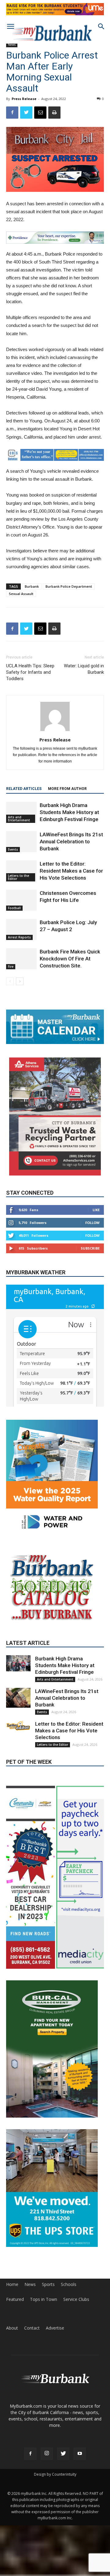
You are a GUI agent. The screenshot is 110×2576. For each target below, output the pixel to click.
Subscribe (90, 1248)
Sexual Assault (21, 594)
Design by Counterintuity (55, 2474)
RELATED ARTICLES (24, 789)
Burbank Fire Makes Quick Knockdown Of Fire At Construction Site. (70, 959)
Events (13, 849)
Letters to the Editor (18, 877)
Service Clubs (76, 2299)
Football (14, 908)
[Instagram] (47, 2454)
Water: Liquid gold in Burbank (84, 669)
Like (96, 1210)
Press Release (24, 99)
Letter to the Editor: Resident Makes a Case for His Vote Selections (71, 871)
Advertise (55, 2328)
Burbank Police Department (69, 586)
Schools (69, 2284)
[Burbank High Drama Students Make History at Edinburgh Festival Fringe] (21, 812)
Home (12, 2284)
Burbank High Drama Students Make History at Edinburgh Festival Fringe (69, 812)
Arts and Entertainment (19, 819)
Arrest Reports (19, 937)
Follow (92, 1223)
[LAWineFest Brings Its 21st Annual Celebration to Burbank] (21, 842)
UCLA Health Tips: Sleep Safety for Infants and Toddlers (30, 672)
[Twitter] (63, 2454)
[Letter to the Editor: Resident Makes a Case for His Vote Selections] (21, 871)
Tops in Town (44, 2299)
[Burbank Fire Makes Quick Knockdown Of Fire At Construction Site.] (21, 959)
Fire (11, 967)
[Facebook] (30, 2454)
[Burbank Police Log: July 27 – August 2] (21, 929)
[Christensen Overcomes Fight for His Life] (21, 900)
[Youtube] (80, 2454)
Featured (15, 2299)
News (12, 45)
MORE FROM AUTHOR (67, 789)
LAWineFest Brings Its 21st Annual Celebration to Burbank (71, 841)
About (12, 2328)
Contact (32, 2328)
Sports (48, 2284)
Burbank (32, 586)
